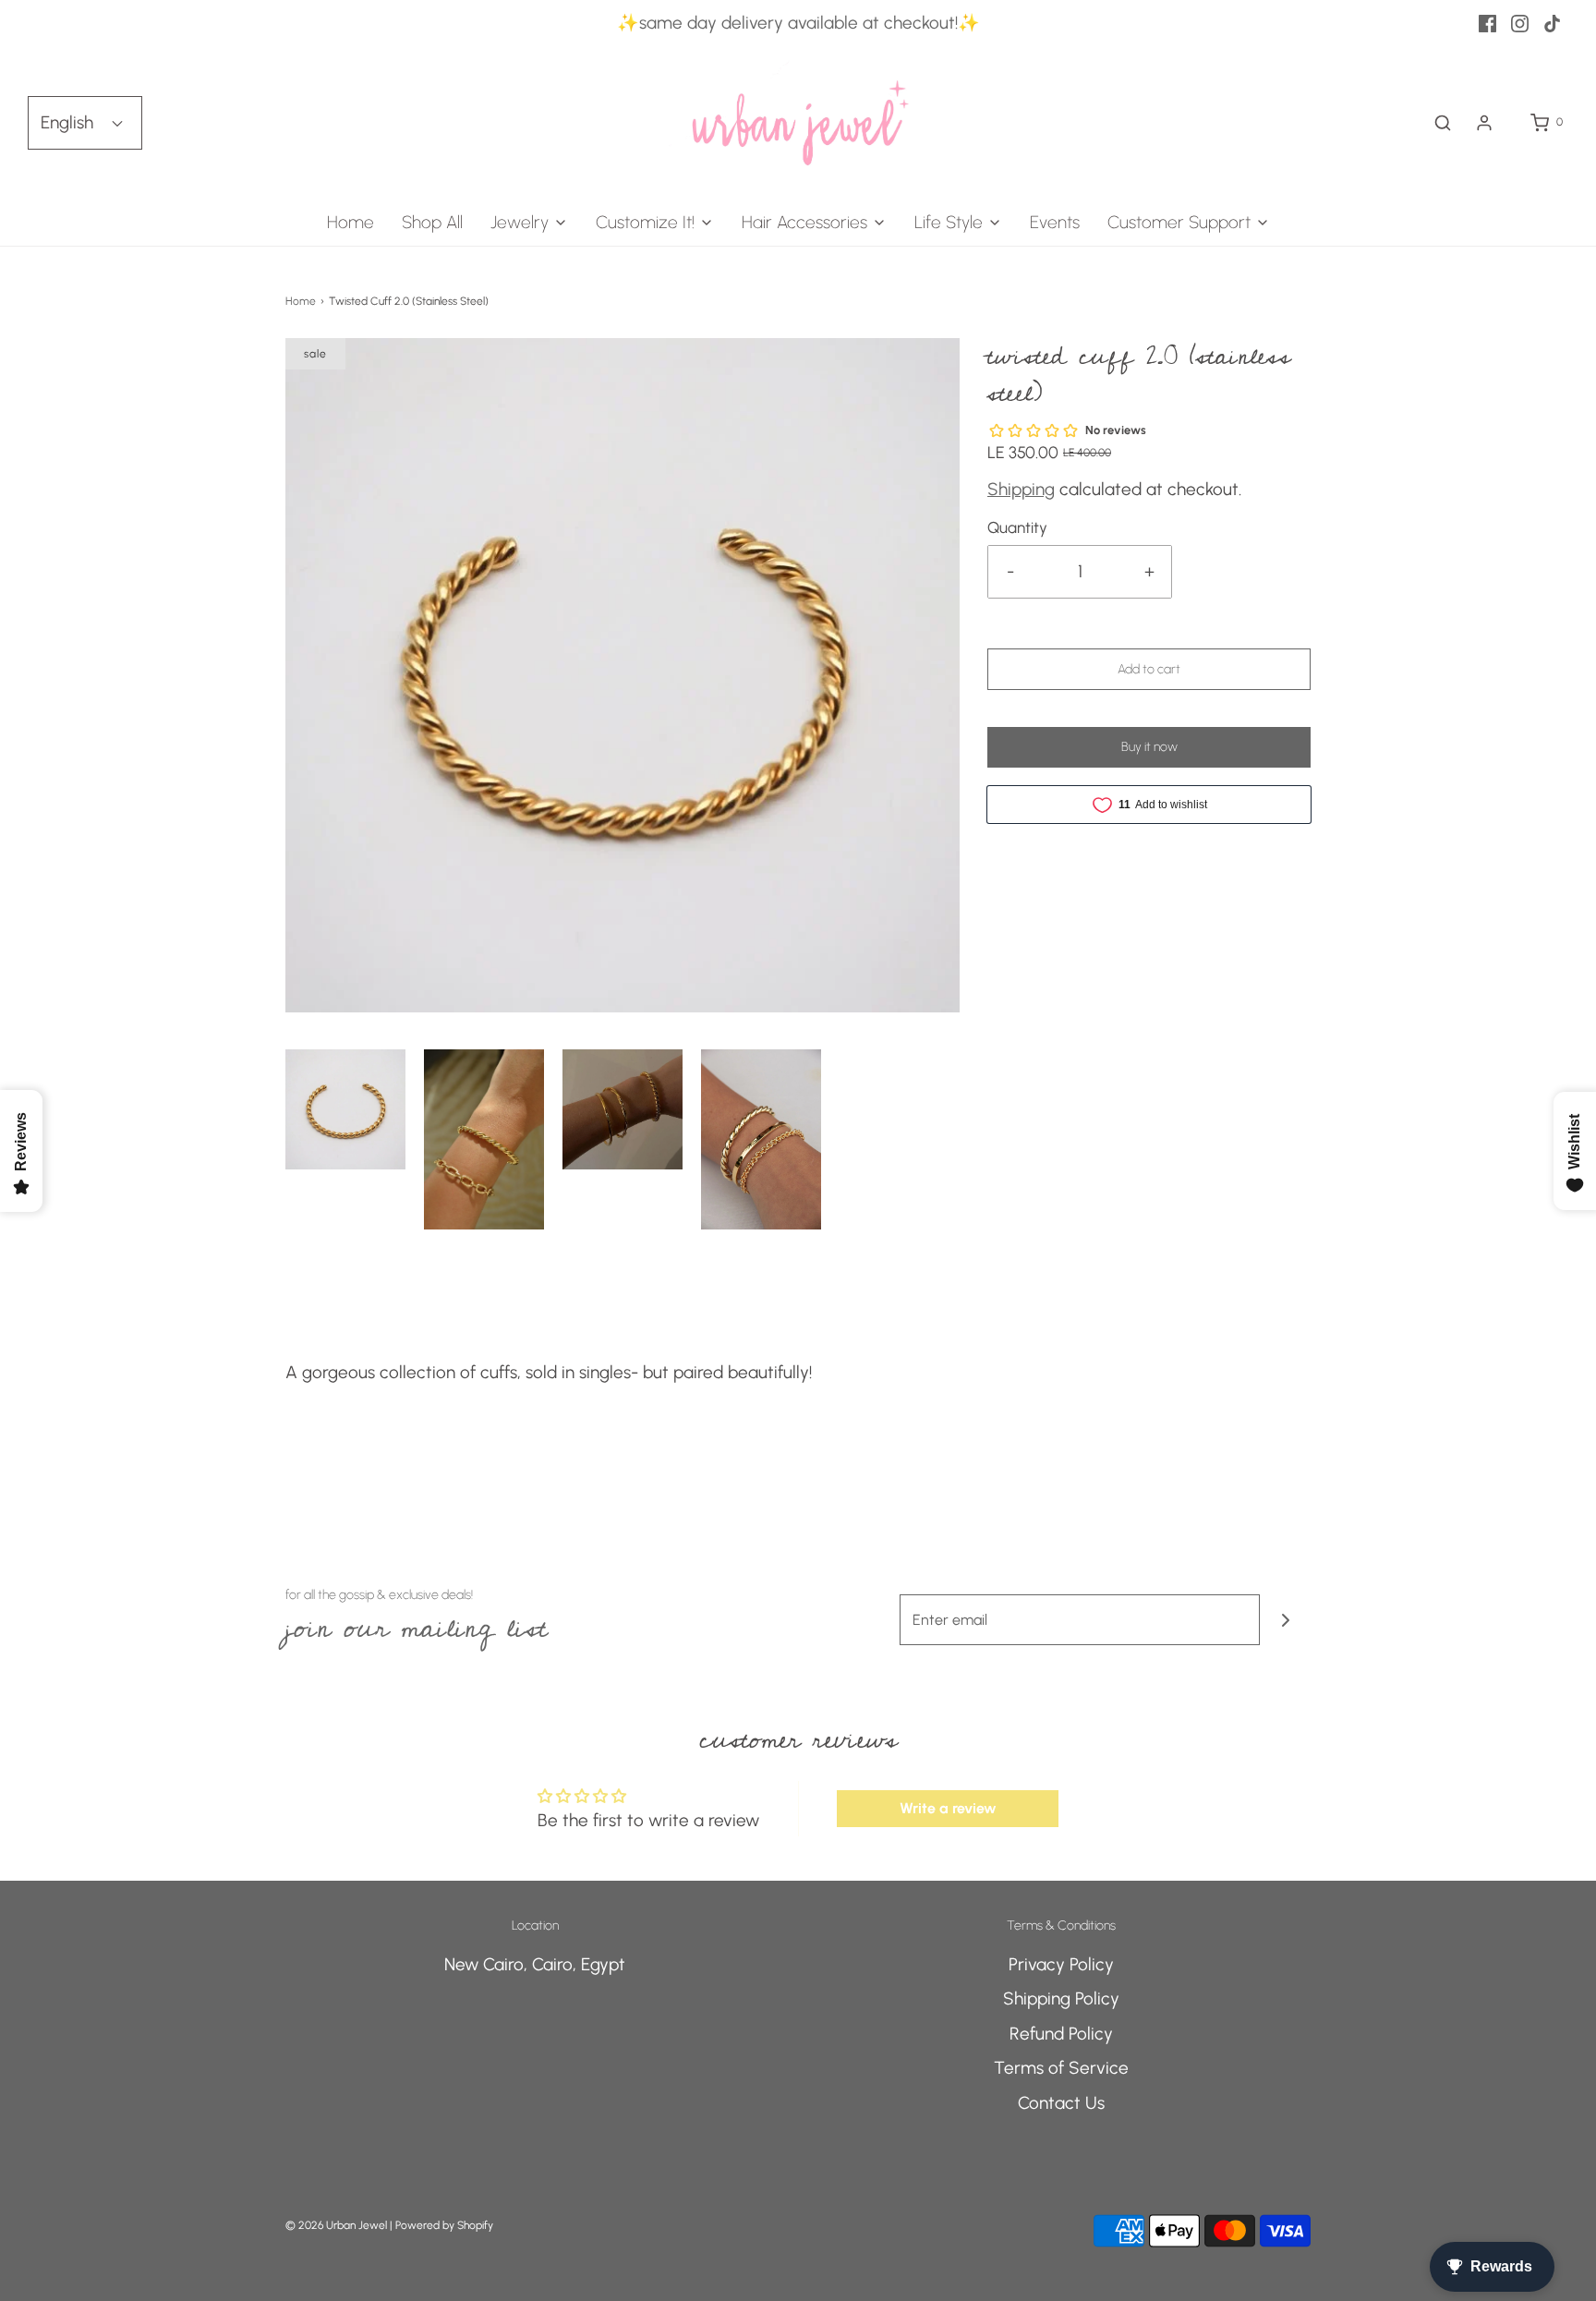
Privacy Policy (1061, 1964)
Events (1055, 222)
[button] (345, 1109)
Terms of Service (1061, 2068)
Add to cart (1149, 669)
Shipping (1021, 489)
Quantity (1017, 527)
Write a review (948, 1808)
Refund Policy (1061, 2034)
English (69, 122)
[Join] (1285, 1620)
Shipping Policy (1061, 1998)
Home (351, 222)
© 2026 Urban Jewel (336, 2225)
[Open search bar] (1443, 123)
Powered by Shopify (444, 2225)
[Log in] (1484, 123)
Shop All (432, 222)
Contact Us (1061, 2103)
